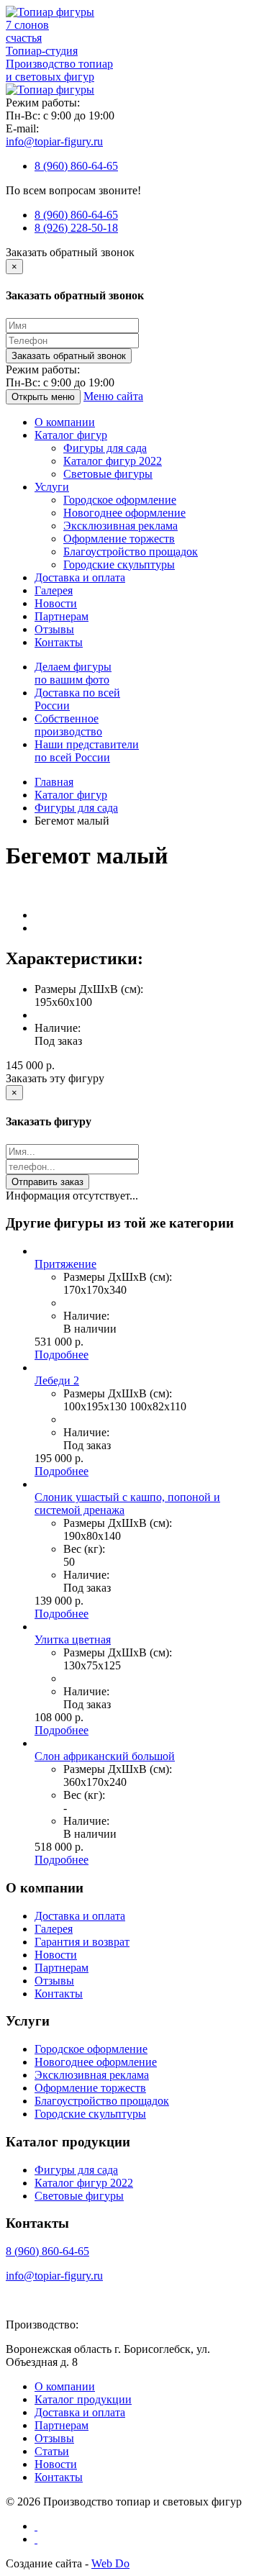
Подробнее (62, 1355)
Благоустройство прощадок (131, 552)
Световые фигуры (108, 474)
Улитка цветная (73, 1640)
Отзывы (54, 629)
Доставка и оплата (80, 577)
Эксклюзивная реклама (121, 526)
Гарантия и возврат (82, 1942)
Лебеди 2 (57, 1380)
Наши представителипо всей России (87, 751)
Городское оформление (120, 500)
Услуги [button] (52, 487)
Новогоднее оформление (124, 513)
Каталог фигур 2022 (113, 461)
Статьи (52, 2451)
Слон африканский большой (105, 1756)
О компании (65, 422)
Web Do (110, 2563)
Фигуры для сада (105, 448)
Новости (56, 603)
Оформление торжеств (119, 539)
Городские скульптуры (119, 564)
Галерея (54, 590)
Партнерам (62, 616)
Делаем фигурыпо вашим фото (73, 673)
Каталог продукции (83, 2399)
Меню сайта (113, 396)
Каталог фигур (71, 435)
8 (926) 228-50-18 (76, 228)
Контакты (59, 642)
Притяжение (65, 1264)
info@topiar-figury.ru (54, 141)
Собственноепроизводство (68, 725)
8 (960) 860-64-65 (76, 166)
